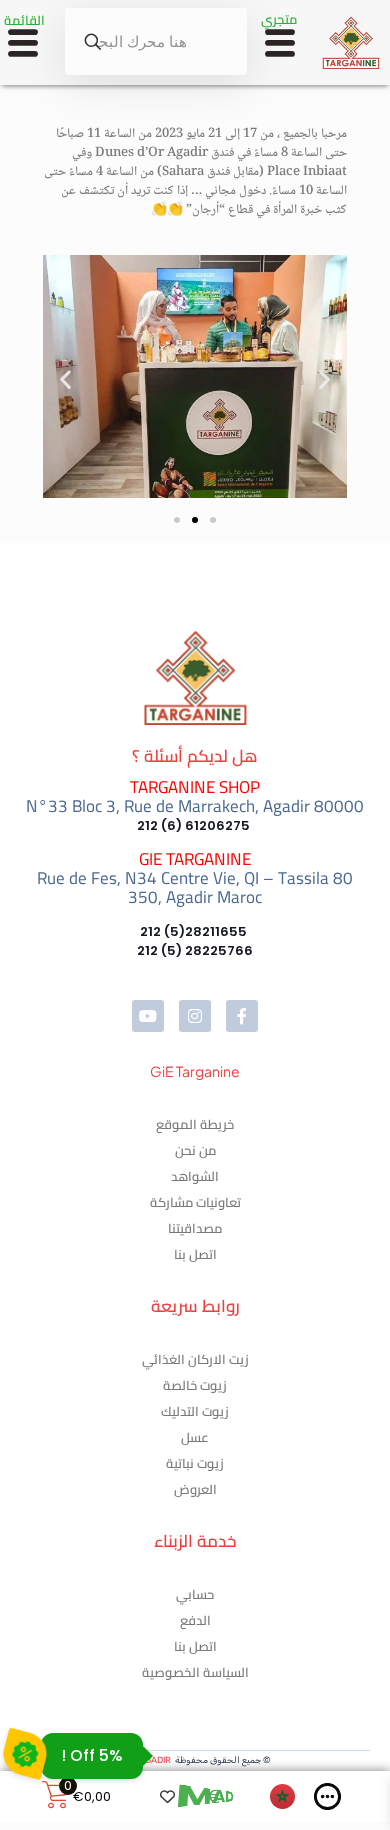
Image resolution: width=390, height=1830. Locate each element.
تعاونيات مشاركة (195, 1202)
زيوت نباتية (195, 1463)
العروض (195, 1489)
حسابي (195, 1594)
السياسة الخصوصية (195, 1672)
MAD (203, 1796)
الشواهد (195, 1176)
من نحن (195, 1150)
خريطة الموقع (195, 1124)
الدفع (195, 1620)
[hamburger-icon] (279, 46)
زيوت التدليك (195, 1411)
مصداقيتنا (195, 1228)
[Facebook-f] (242, 1016)
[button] (65, 379)
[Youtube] (148, 1016)
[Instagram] (195, 1016)
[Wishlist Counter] (161, 1796)
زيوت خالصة (195, 1385)
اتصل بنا (195, 1254)
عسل (195, 1437)
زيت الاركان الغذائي (195, 1359)
